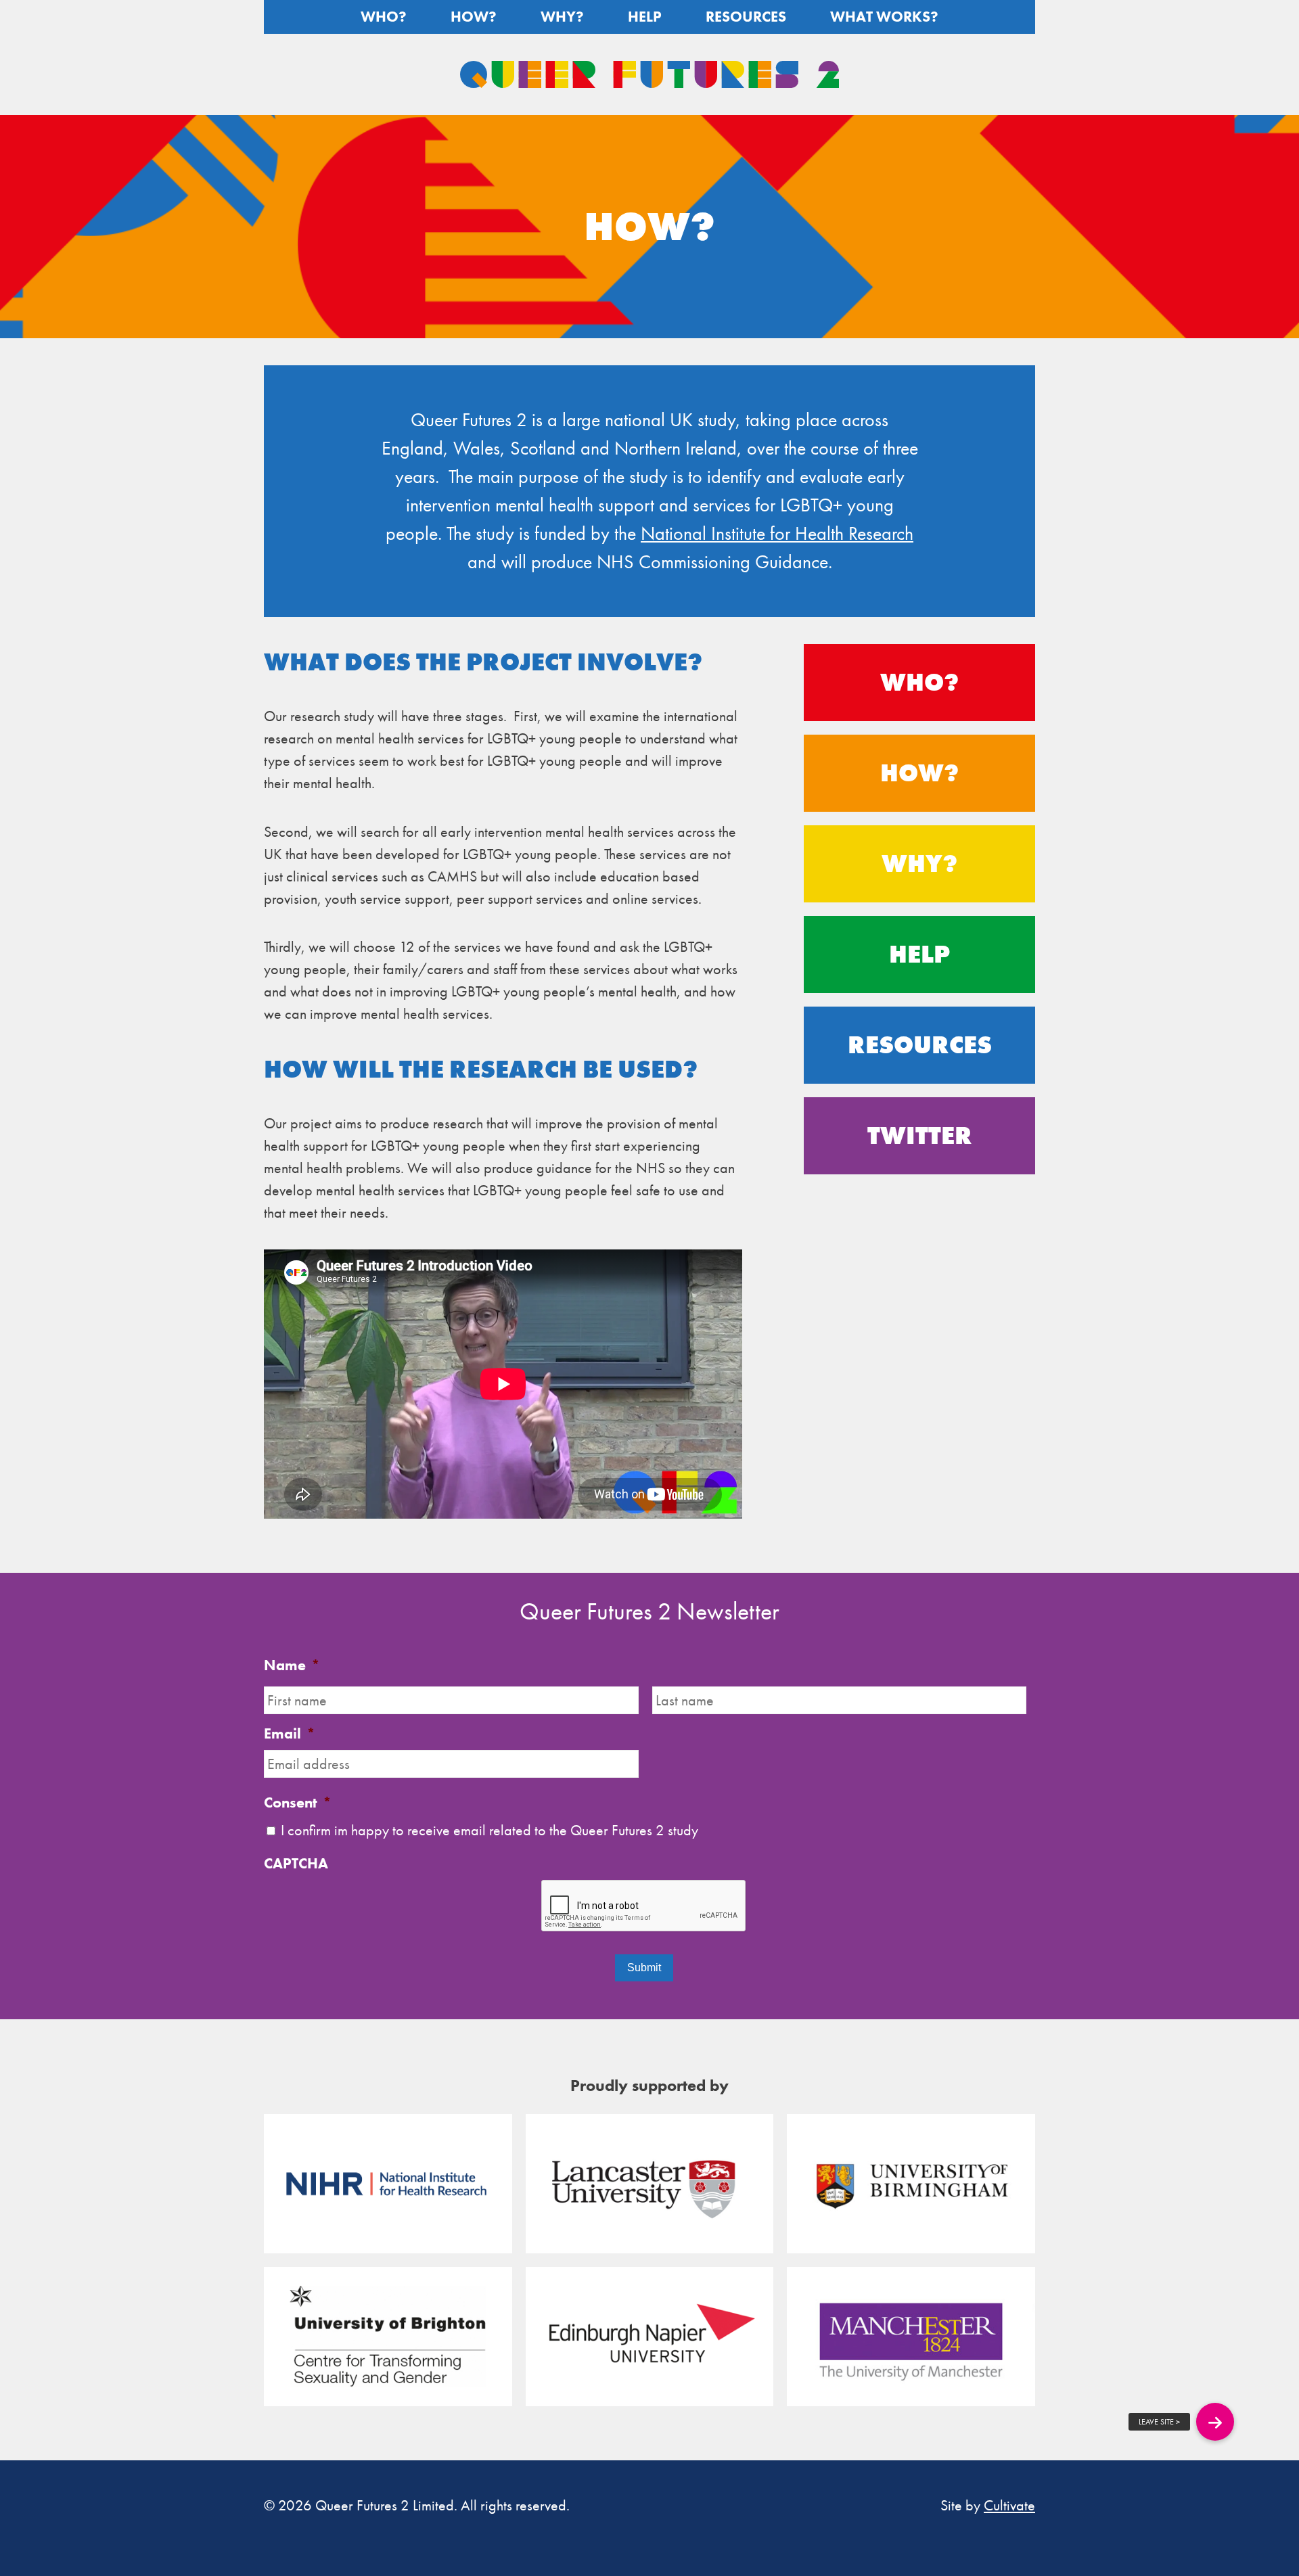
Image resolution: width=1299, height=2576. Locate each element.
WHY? (919, 864)
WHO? (919, 683)
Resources (746, 17)
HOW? (919, 773)
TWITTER (920, 1136)
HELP (919, 954)
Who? (384, 17)
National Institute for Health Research (777, 533)
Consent (298, 1803)
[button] (1215, 2422)
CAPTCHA (296, 1864)
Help (645, 17)
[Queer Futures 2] (649, 74)
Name (292, 1665)
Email (290, 1734)
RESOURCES (920, 1045)
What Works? (884, 17)
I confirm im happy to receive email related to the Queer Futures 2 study (489, 1830)
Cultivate (1009, 2505)
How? (474, 17)
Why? (562, 17)
